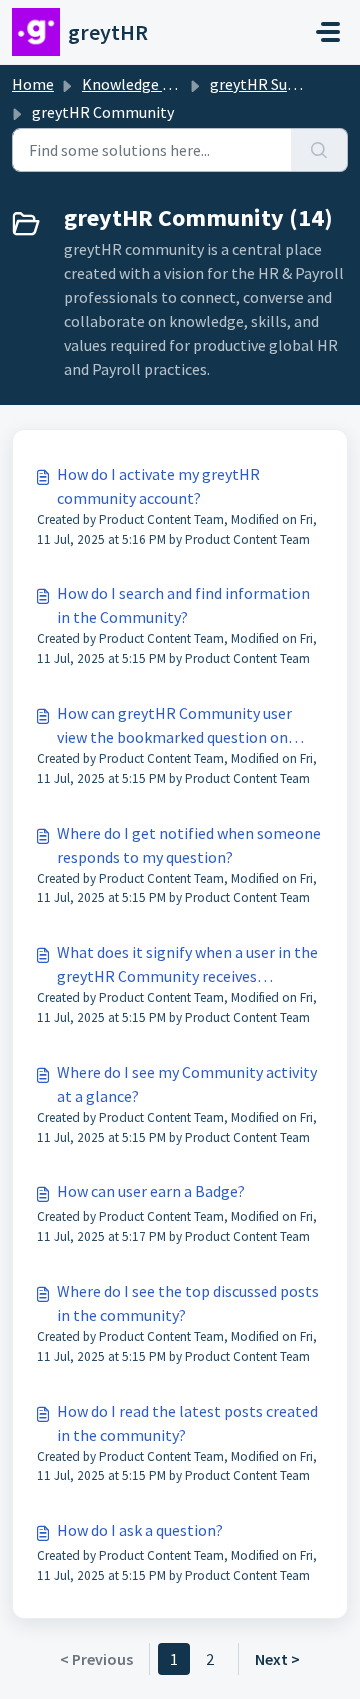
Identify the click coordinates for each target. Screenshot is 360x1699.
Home (33, 84)
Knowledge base (138, 84)
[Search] (319, 150)
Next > (277, 1659)
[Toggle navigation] (328, 32)
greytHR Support (268, 84)
